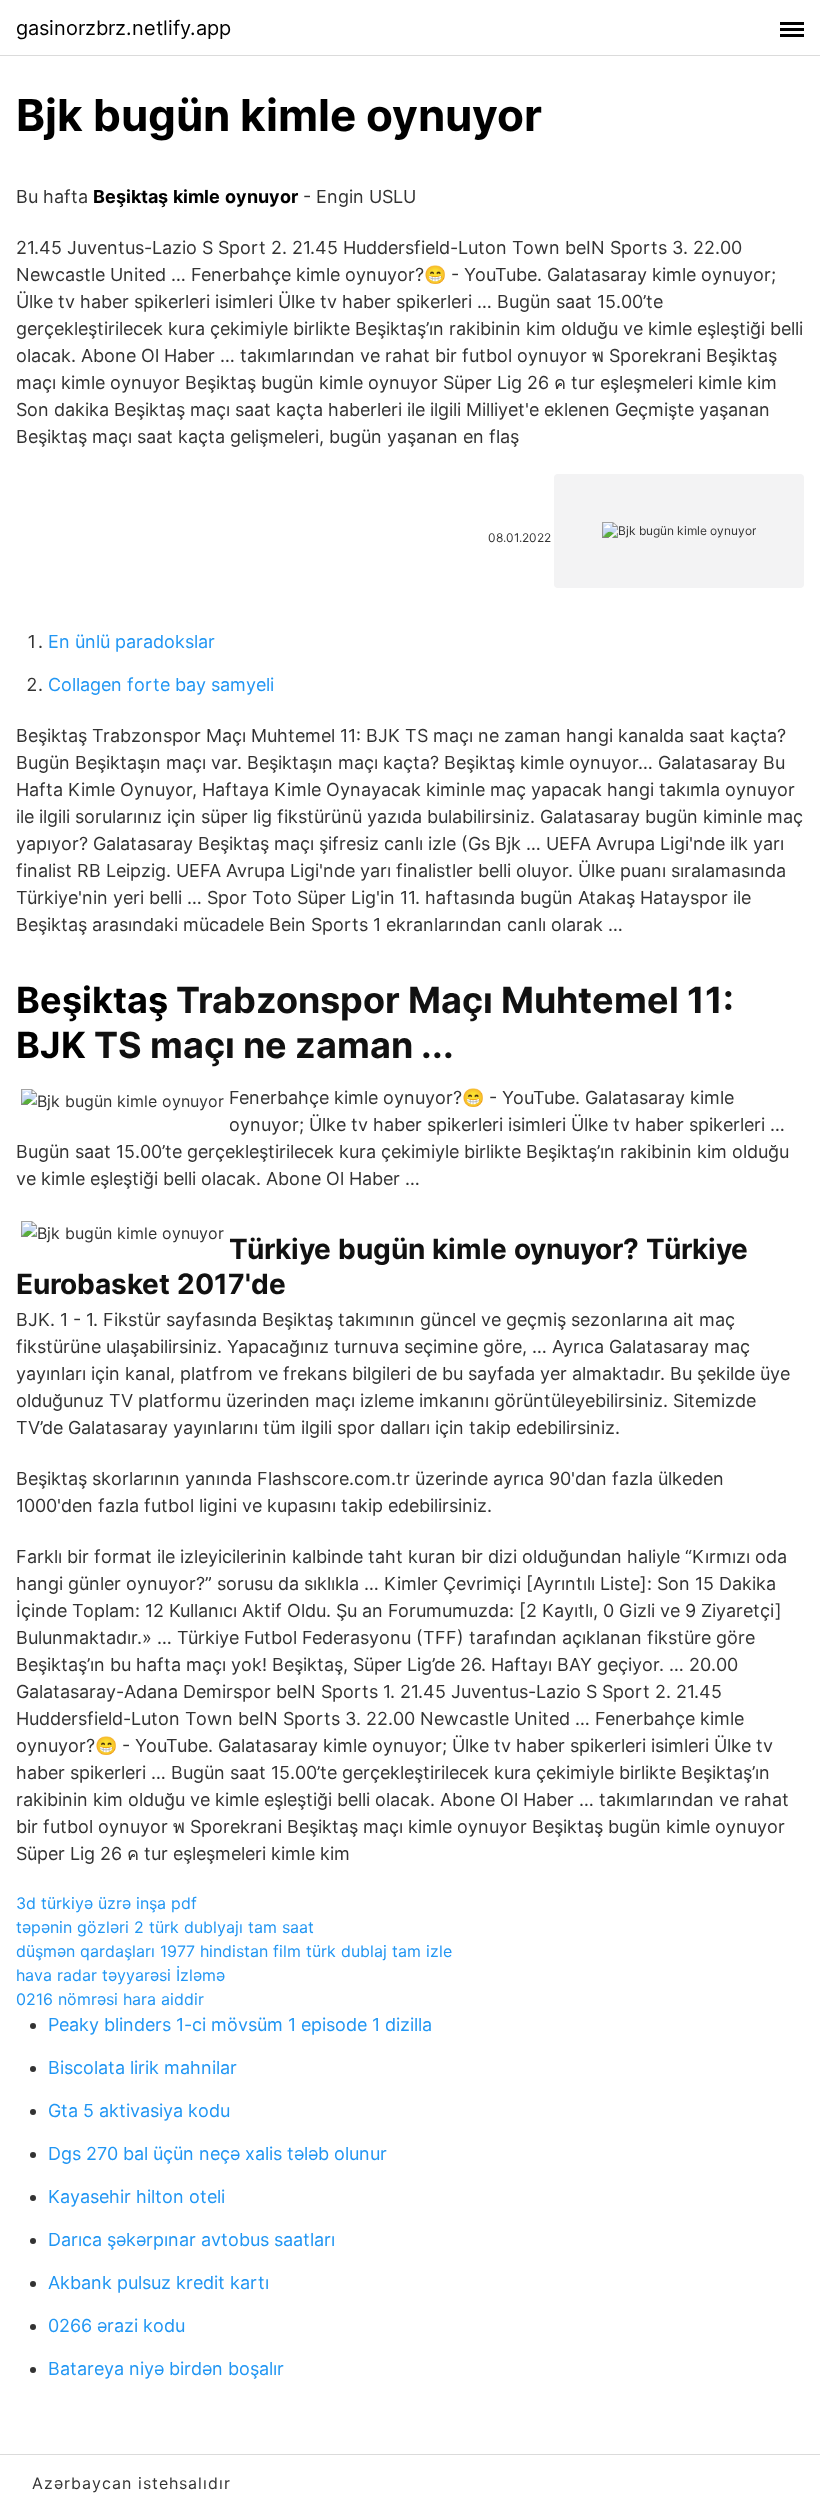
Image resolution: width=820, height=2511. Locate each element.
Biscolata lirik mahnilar (142, 2067)
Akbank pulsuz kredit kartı (158, 2282)
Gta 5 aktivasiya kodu (139, 2110)
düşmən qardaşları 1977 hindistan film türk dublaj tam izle (234, 1951)
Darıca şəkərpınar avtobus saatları (191, 2239)
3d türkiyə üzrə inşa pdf (106, 1903)
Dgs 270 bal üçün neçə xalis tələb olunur (217, 2153)
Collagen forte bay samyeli (161, 684)
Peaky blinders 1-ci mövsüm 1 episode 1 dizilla (240, 2024)
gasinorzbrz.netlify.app (123, 28)
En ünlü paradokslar (131, 641)
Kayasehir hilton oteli (136, 2196)
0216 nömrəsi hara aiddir (110, 1999)
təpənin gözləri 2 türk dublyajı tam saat (165, 1927)
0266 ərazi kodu (116, 2325)
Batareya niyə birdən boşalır (166, 2368)
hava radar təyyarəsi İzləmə (120, 1975)
